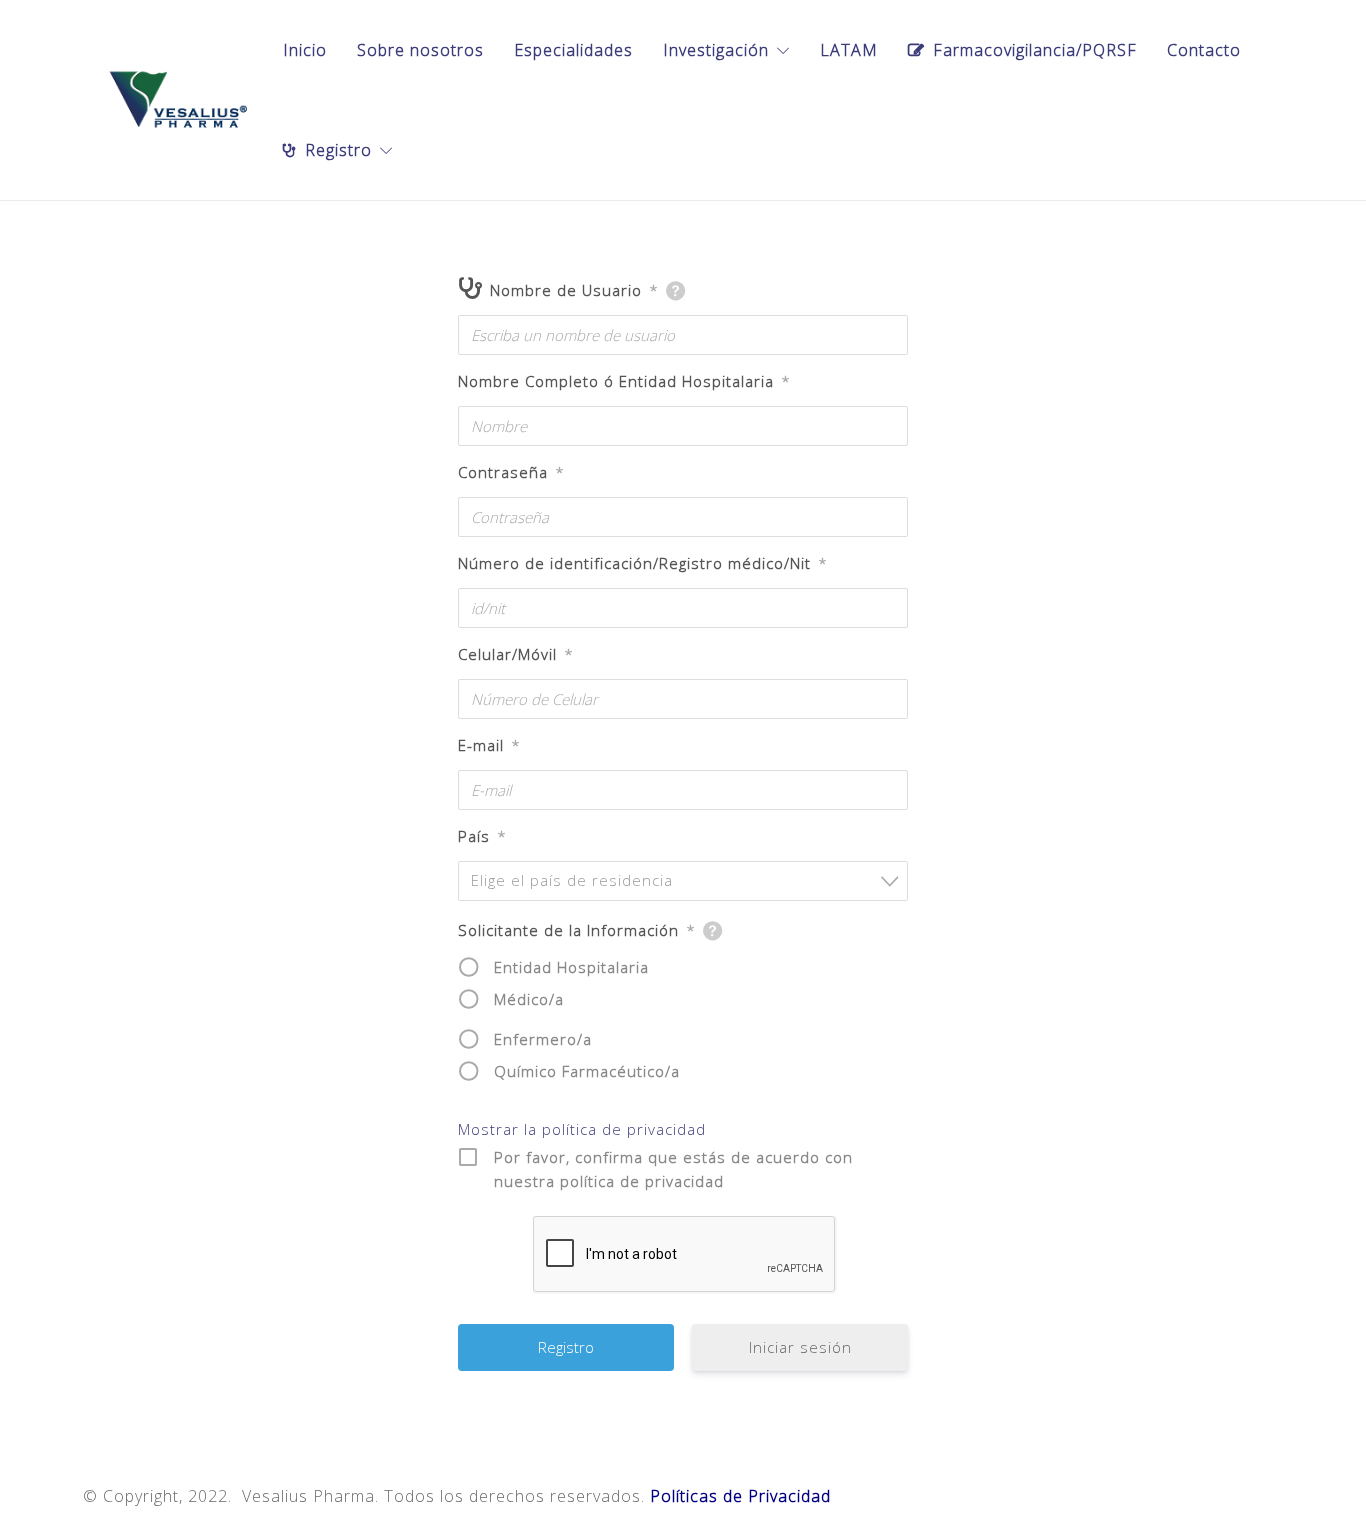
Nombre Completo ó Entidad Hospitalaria (624, 381)
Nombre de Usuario (574, 290)
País (482, 836)
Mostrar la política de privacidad (582, 1129)
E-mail (489, 745)
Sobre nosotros (420, 50)
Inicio (305, 50)
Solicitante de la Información (576, 930)
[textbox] (689, 880)
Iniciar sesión (800, 1347)
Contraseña (511, 472)
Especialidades (573, 50)
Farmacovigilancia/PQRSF (1035, 50)
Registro (338, 150)
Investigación (716, 50)
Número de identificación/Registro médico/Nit (642, 563)
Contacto (1204, 50)
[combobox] (683, 881)
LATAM (849, 50)
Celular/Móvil (515, 654)
